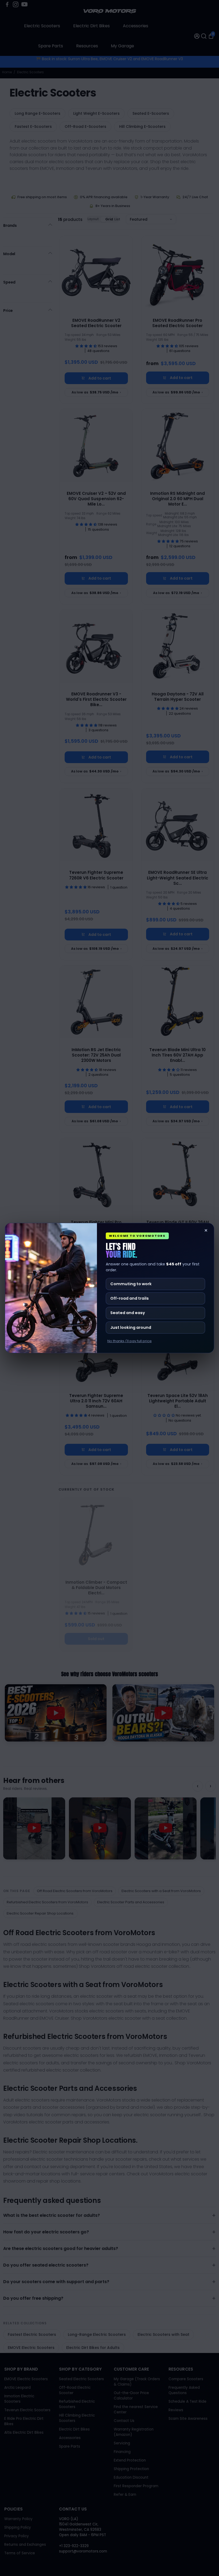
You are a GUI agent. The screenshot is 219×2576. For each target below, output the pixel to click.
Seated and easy (128, 1313)
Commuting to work (131, 1284)
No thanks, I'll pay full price (130, 1341)
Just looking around (131, 1327)
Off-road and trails (130, 1298)
